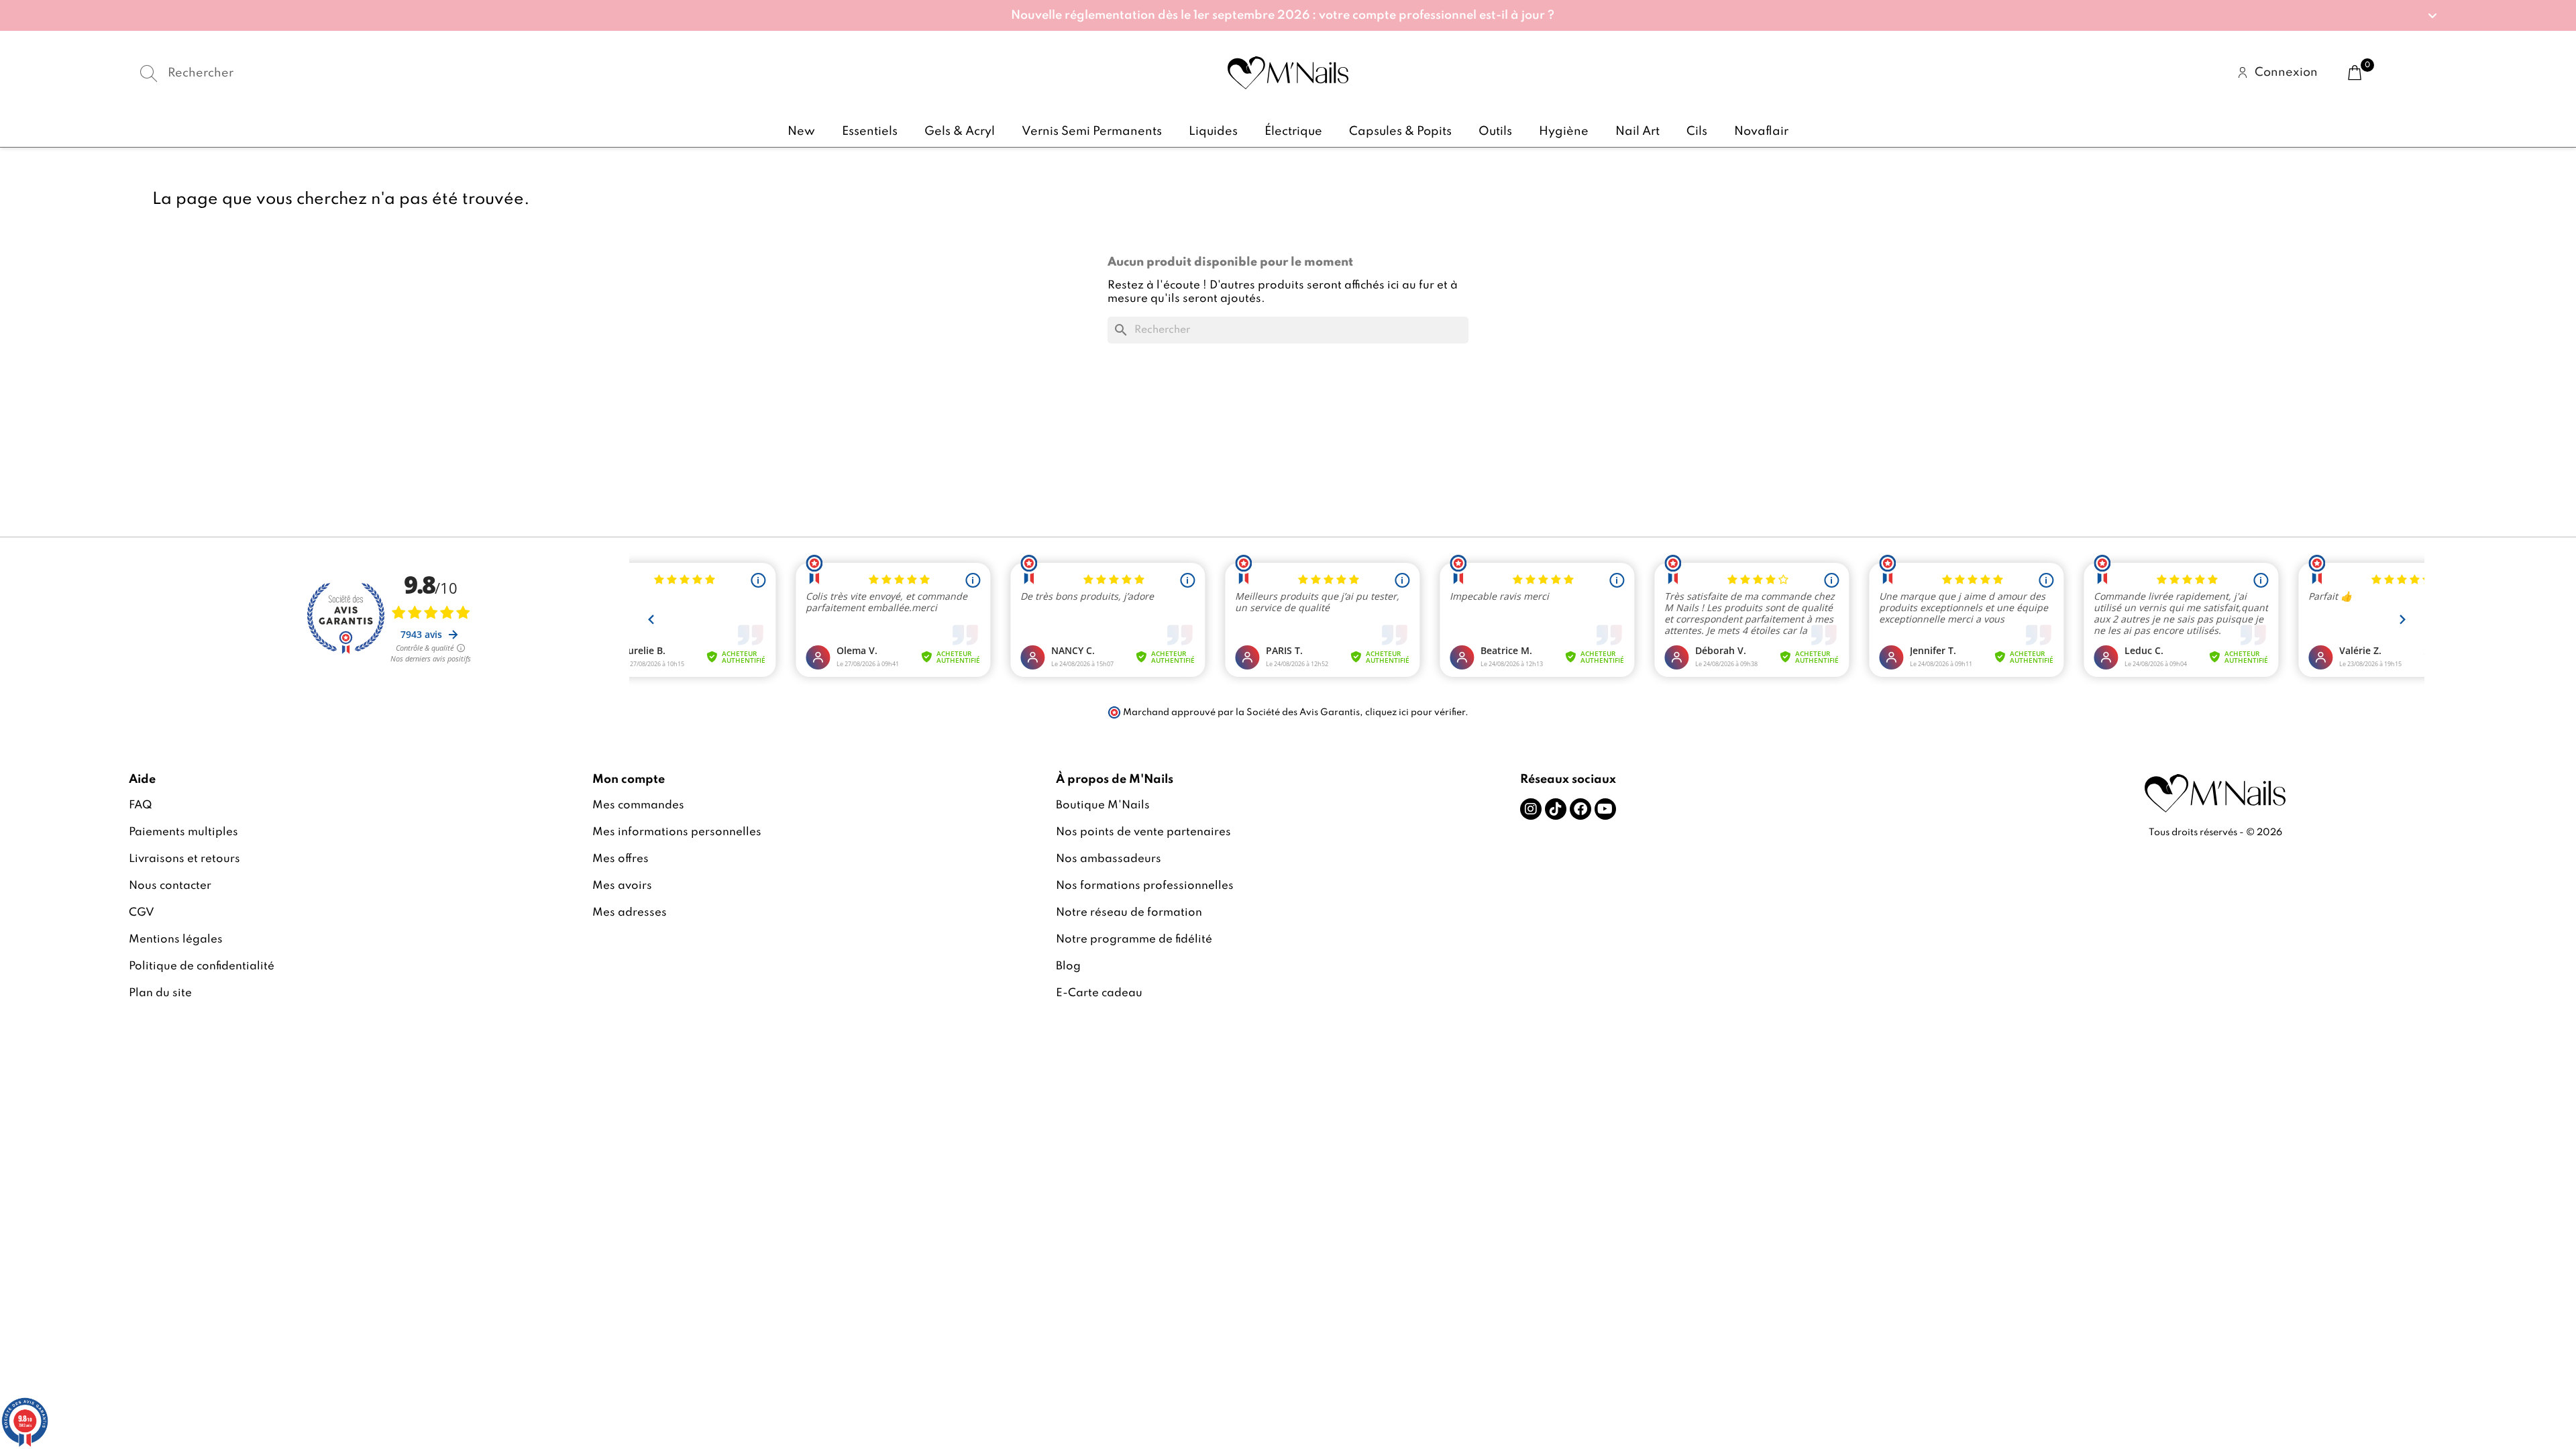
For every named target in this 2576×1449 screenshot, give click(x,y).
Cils (1697, 131)
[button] (1288, 15)
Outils (1495, 131)
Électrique (1293, 131)
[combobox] (516, 73)
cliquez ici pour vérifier (1415, 712)
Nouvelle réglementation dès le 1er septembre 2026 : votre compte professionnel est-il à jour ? (1283, 15)
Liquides (1213, 131)
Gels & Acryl (960, 131)
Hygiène (1564, 131)
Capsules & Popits (1400, 131)
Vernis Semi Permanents (1092, 131)
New (801, 131)
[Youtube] (1605, 809)
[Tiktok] (1556, 809)
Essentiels (870, 131)
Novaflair (1761, 131)
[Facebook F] (1580, 809)
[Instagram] (1531, 809)
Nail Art (1638, 131)
